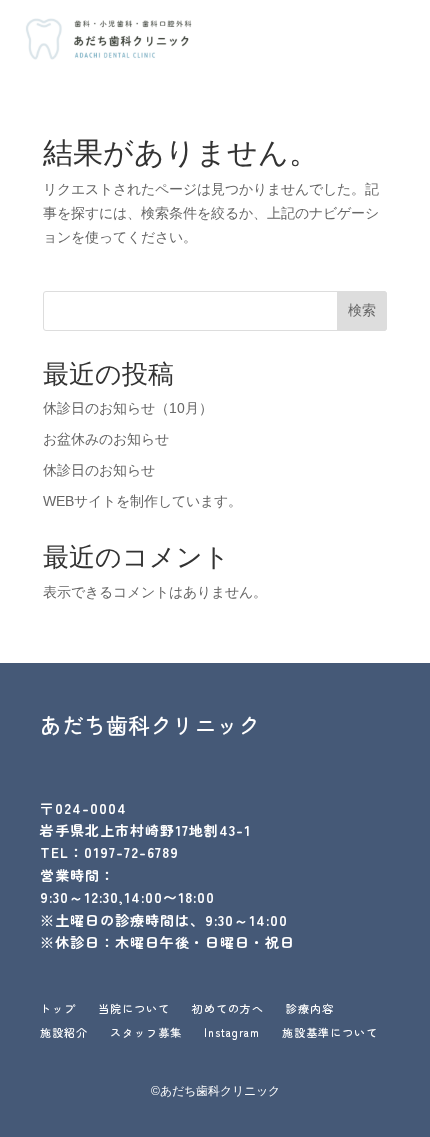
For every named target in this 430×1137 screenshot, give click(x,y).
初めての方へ (228, 1010)
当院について (134, 1010)
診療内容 (310, 1010)
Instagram (232, 1034)
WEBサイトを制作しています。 (142, 501)
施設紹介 (64, 1034)
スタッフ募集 (146, 1034)
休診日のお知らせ (99, 470)
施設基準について (330, 1034)
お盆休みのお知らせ (106, 439)
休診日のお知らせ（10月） (128, 408)
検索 (362, 310)
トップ (58, 1010)
